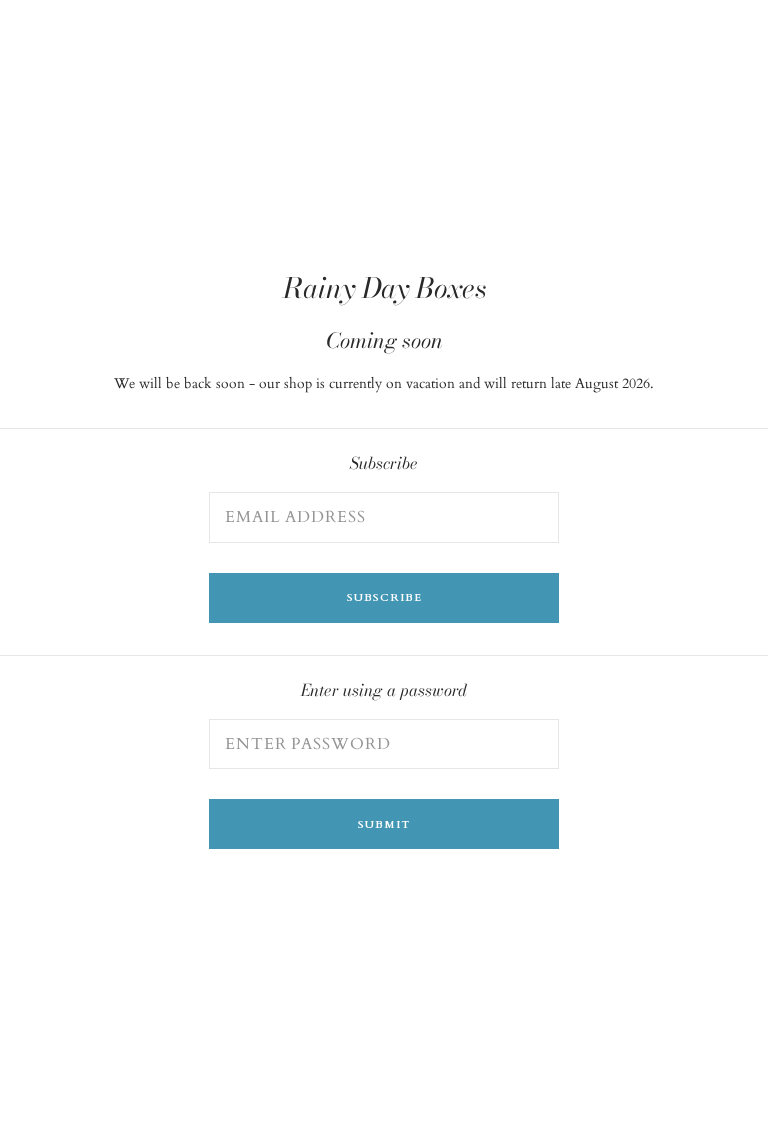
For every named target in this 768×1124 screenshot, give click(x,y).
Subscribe (384, 597)
